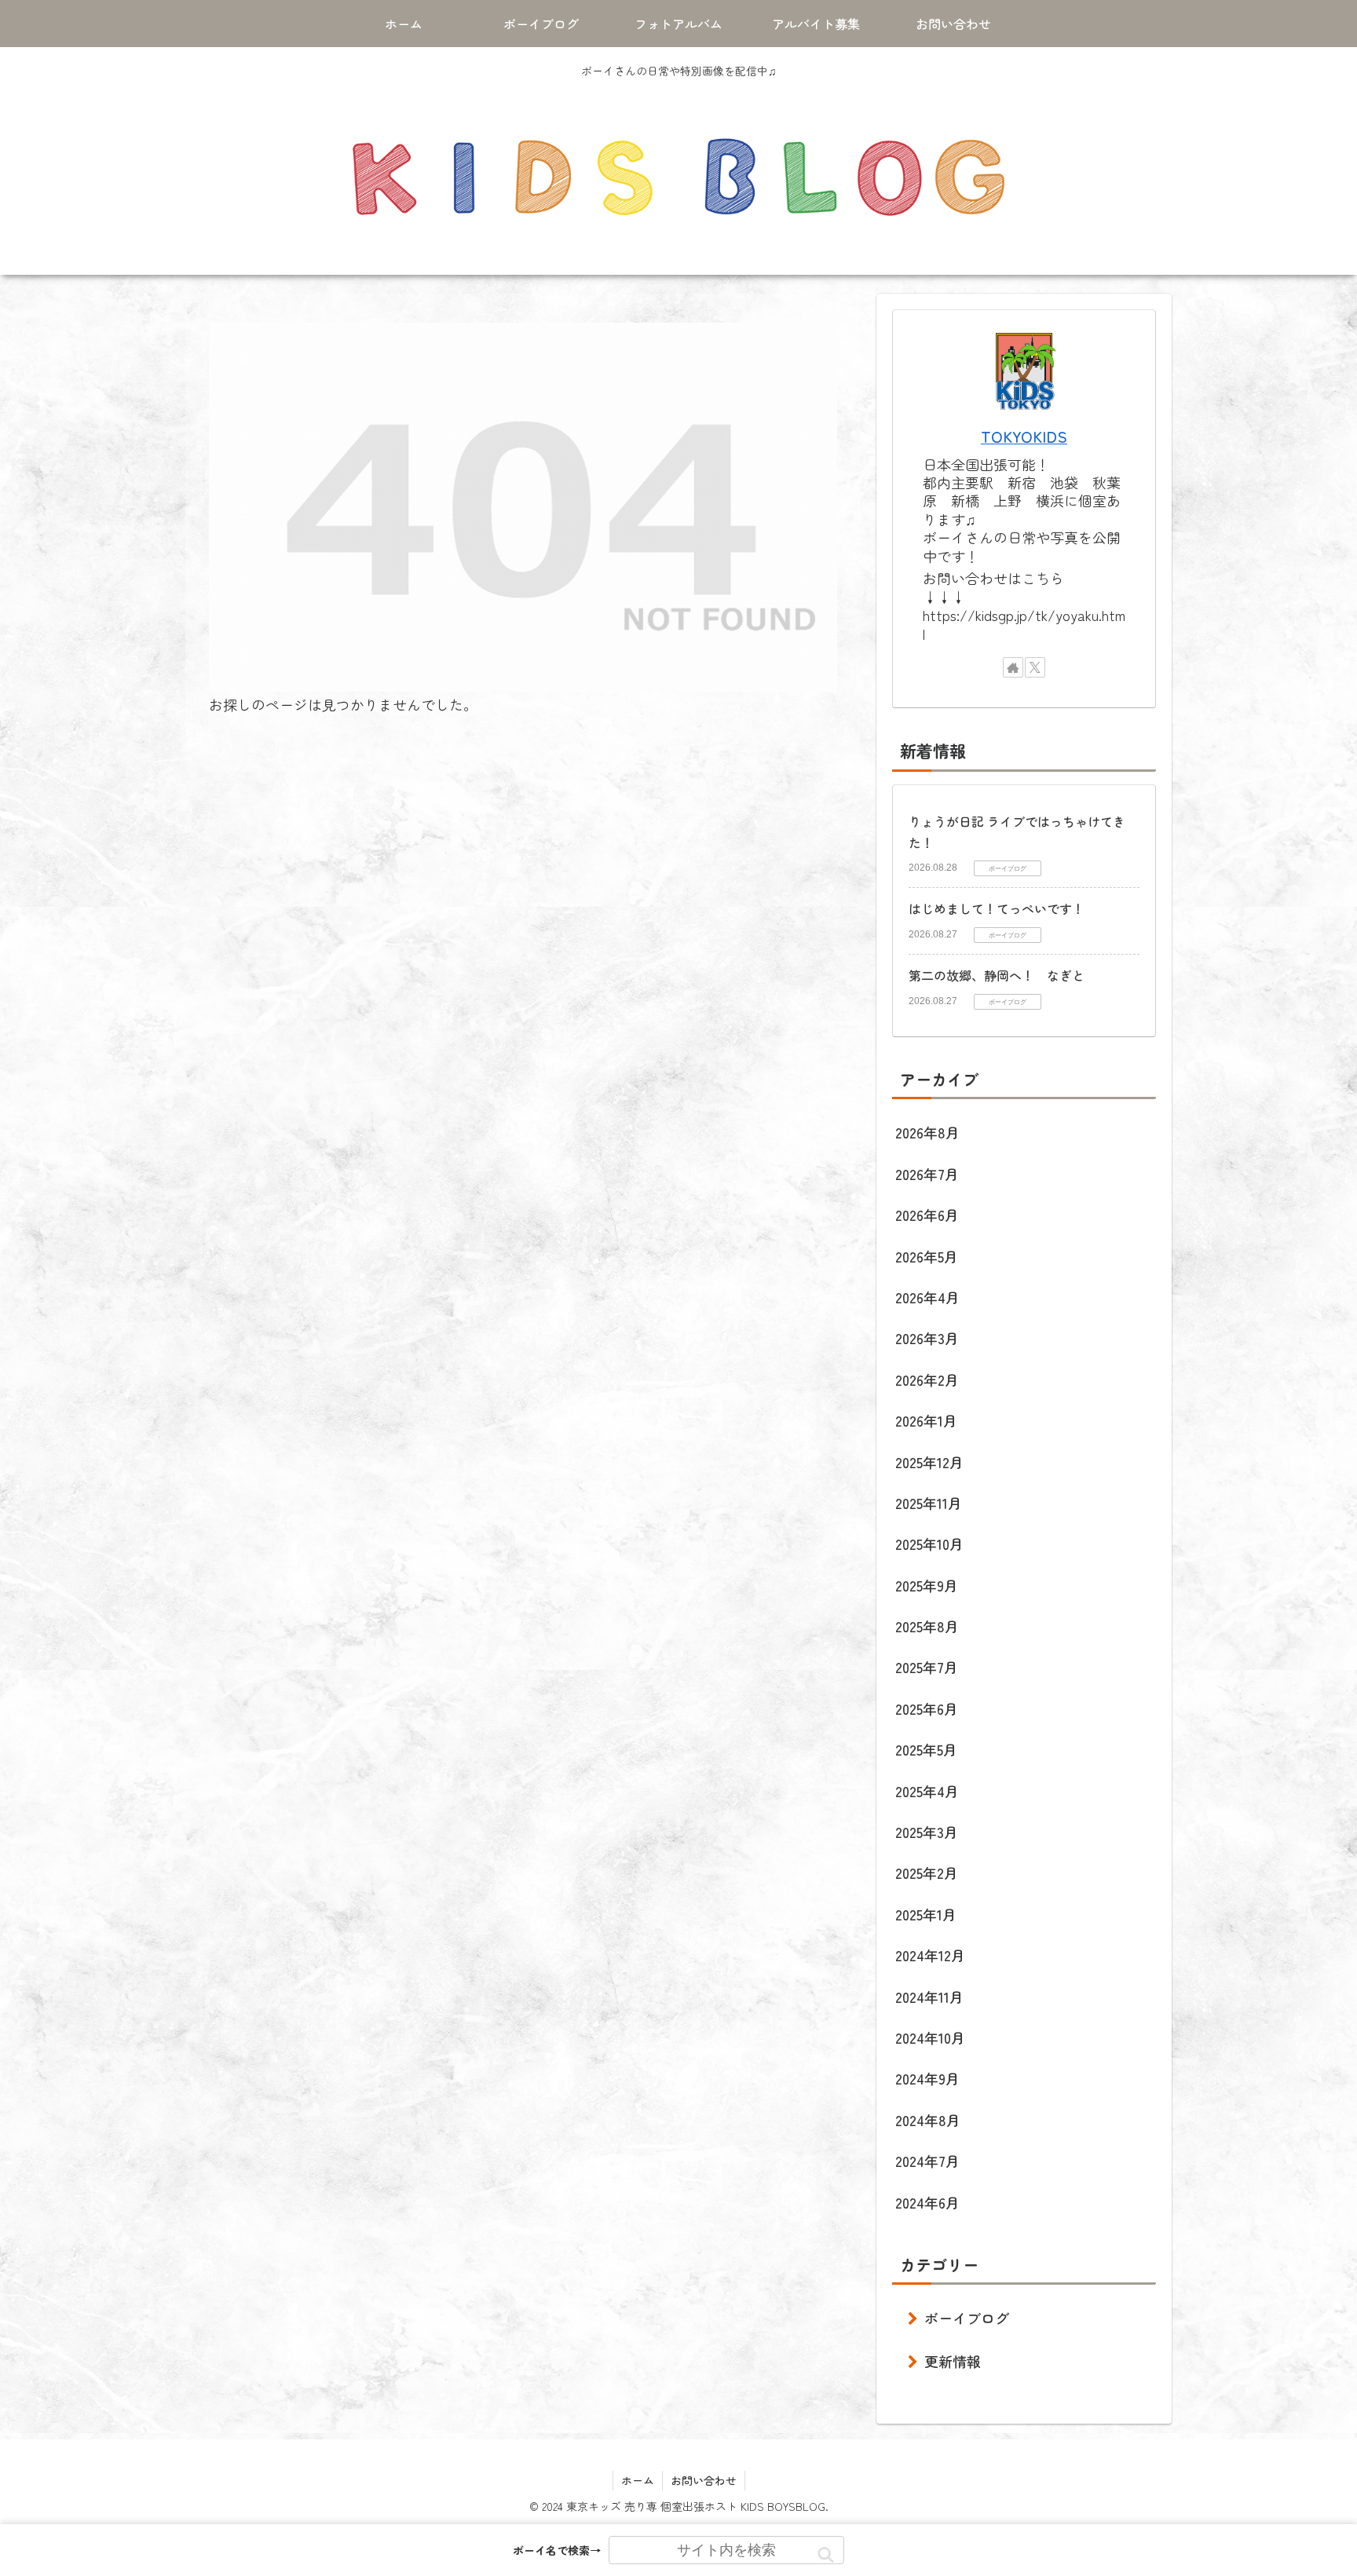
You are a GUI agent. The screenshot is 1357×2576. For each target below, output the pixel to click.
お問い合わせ (704, 2480)
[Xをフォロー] (1035, 667)
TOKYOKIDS (1024, 436)
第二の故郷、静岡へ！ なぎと (997, 975)
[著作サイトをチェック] (1013, 667)
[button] (826, 2555)
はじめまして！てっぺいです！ (997, 908)
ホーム (638, 2480)
